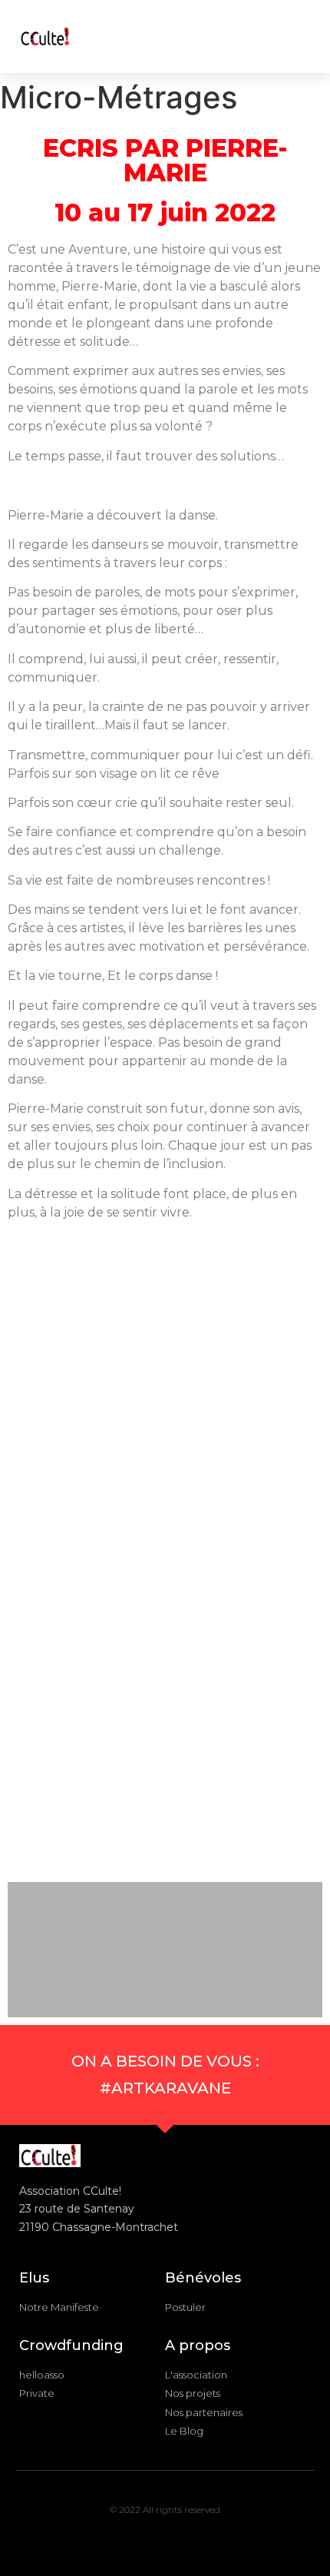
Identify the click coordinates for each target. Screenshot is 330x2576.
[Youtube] (225, 2539)
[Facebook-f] (135, 2539)
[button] (240, 37)
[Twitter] (195, 2539)
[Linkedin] (165, 2539)
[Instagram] (106, 2539)
